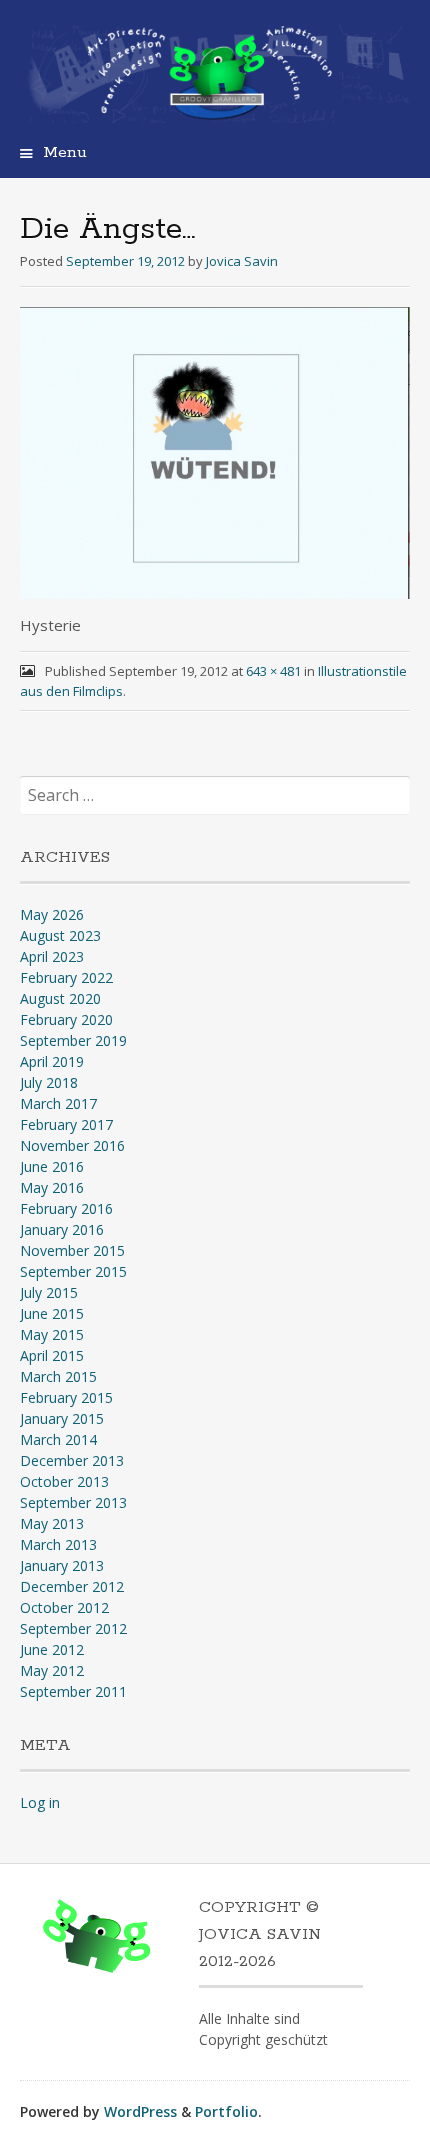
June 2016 (52, 1166)
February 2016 (66, 1208)
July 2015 (49, 1292)
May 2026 (52, 914)
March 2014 (58, 1439)
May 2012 (52, 1670)
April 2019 (52, 1061)
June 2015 (52, 1313)
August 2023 (60, 935)
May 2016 (52, 1187)
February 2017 (66, 1124)
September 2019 (73, 1040)
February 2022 (66, 977)
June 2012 (52, 1649)
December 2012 (72, 1586)
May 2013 (52, 1523)
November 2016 (72, 1145)
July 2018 (49, 1082)
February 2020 (66, 1019)
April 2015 (52, 1355)
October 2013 (64, 1481)
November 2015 (72, 1250)
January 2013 (62, 1565)
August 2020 (60, 998)
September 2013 (73, 1502)
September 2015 (73, 1271)
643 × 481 (273, 671)
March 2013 (58, 1544)
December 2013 (72, 1460)
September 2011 (73, 1691)
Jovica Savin (242, 261)
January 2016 (62, 1229)
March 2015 (58, 1376)
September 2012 (73, 1628)
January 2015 (62, 1418)
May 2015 (52, 1334)
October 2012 (64, 1607)
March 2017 (58, 1103)
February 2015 (66, 1397)
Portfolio (226, 2111)
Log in (40, 1802)
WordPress (140, 2111)
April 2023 (52, 956)
